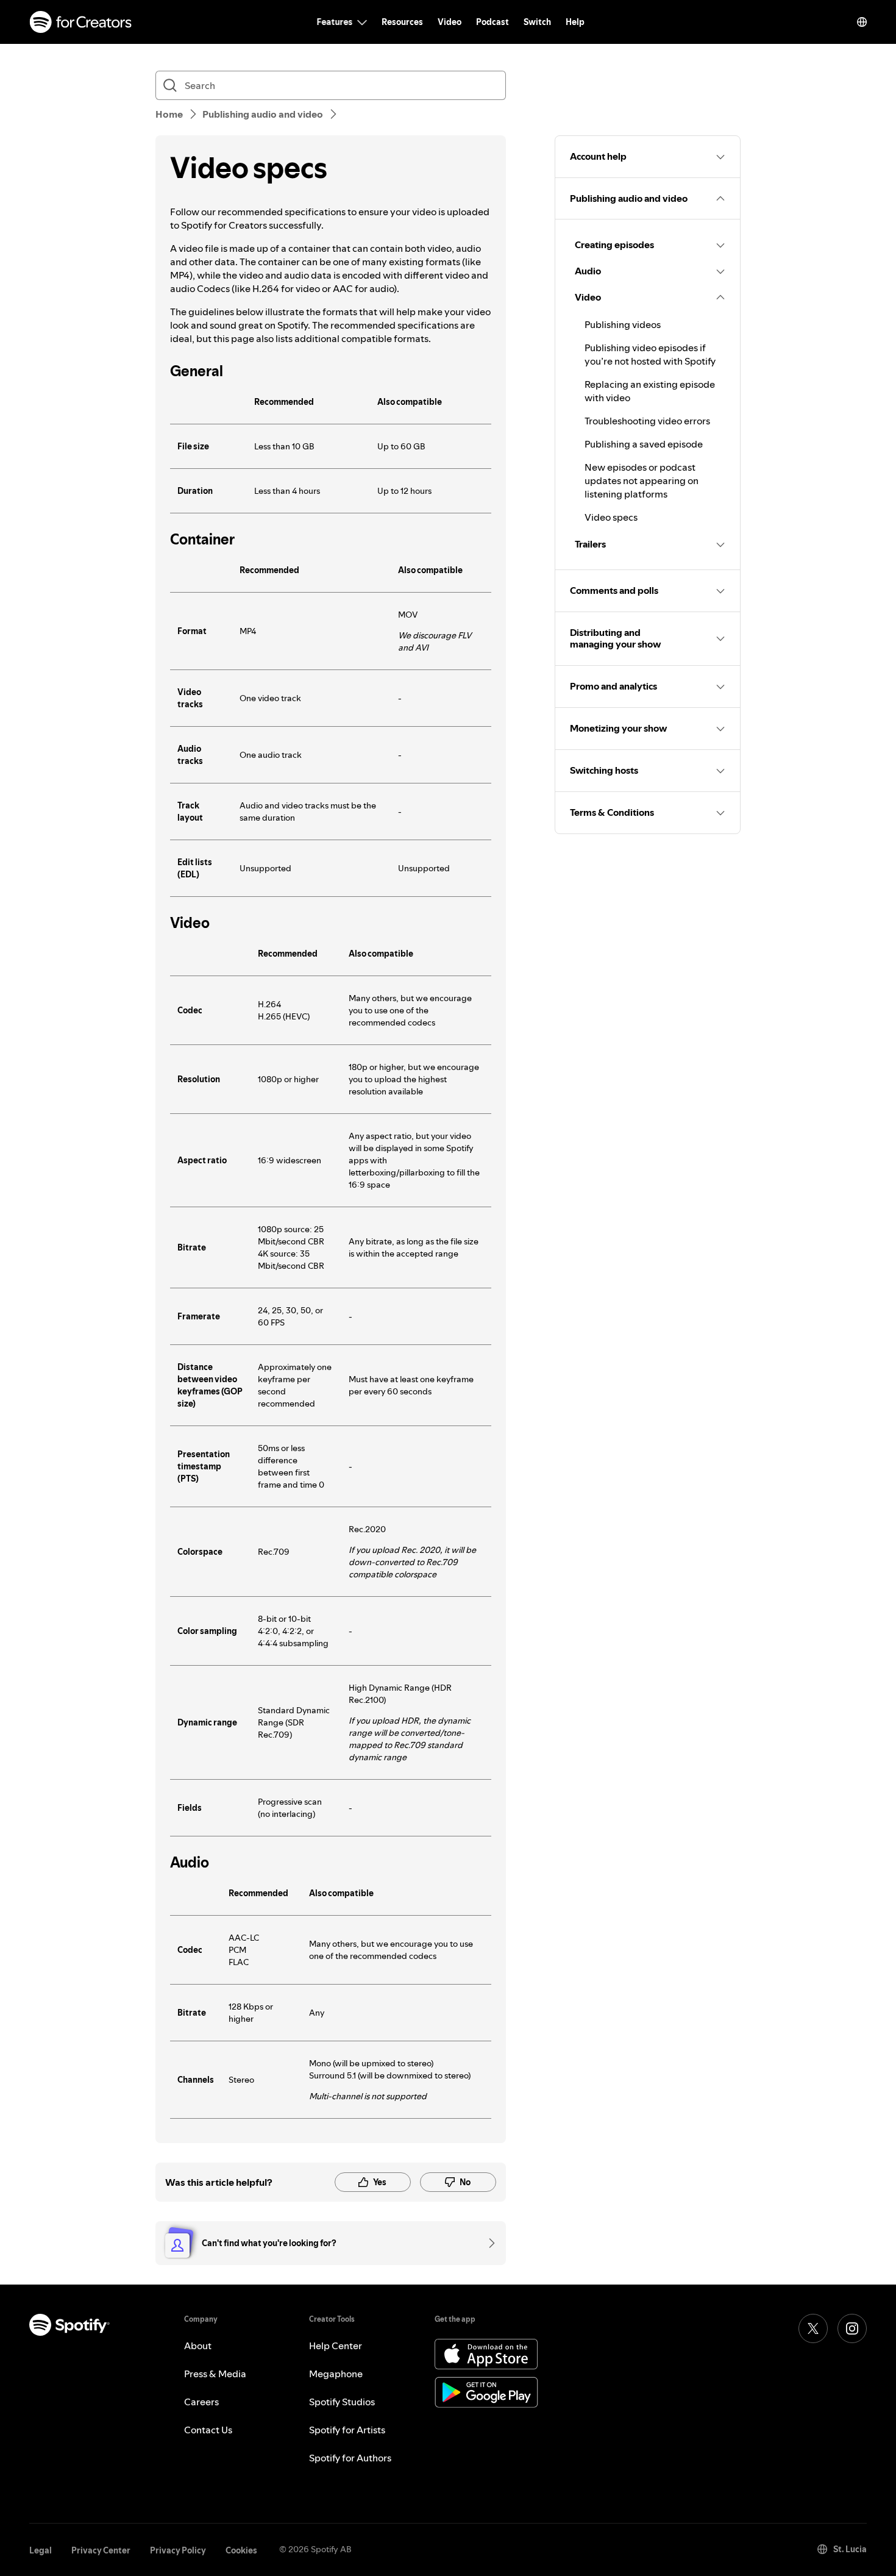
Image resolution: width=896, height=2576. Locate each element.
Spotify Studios (342, 2402)
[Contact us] (488, 2243)
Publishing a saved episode (644, 444)
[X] (813, 2328)
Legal (41, 2550)
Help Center (336, 2346)
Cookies (241, 2550)
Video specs (611, 517)
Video (450, 22)
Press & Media (215, 2374)
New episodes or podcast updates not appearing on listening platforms (642, 480)
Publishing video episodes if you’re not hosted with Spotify (650, 354)
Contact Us (208, 2430)
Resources (402, 22)
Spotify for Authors (350, 2458)
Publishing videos (623, 324)
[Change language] (862, 22)
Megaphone (336, 2374)
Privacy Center (101, 2550)
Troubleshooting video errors (647, 421)
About (198, 2346)
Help (575, 22)
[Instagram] (852, 2328)
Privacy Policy (178, 2550)
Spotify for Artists (347, 2430)
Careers (201, 2402)
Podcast (492, 22)
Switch (537, 22)
